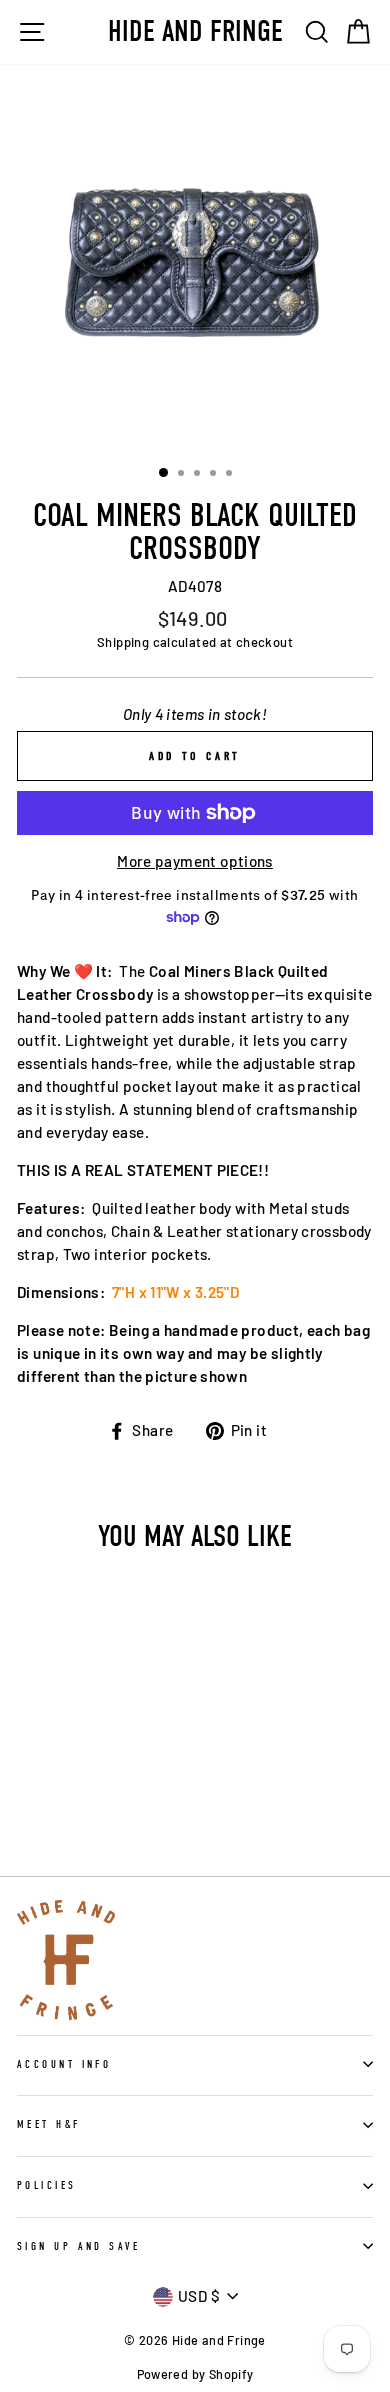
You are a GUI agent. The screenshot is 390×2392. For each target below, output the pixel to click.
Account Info (64, 2064)
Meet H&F (49, 2124)
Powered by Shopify (195, 2374)
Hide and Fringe (195, 32)
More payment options (195, 861)
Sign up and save (78, 2246)
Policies (47, 2185)
